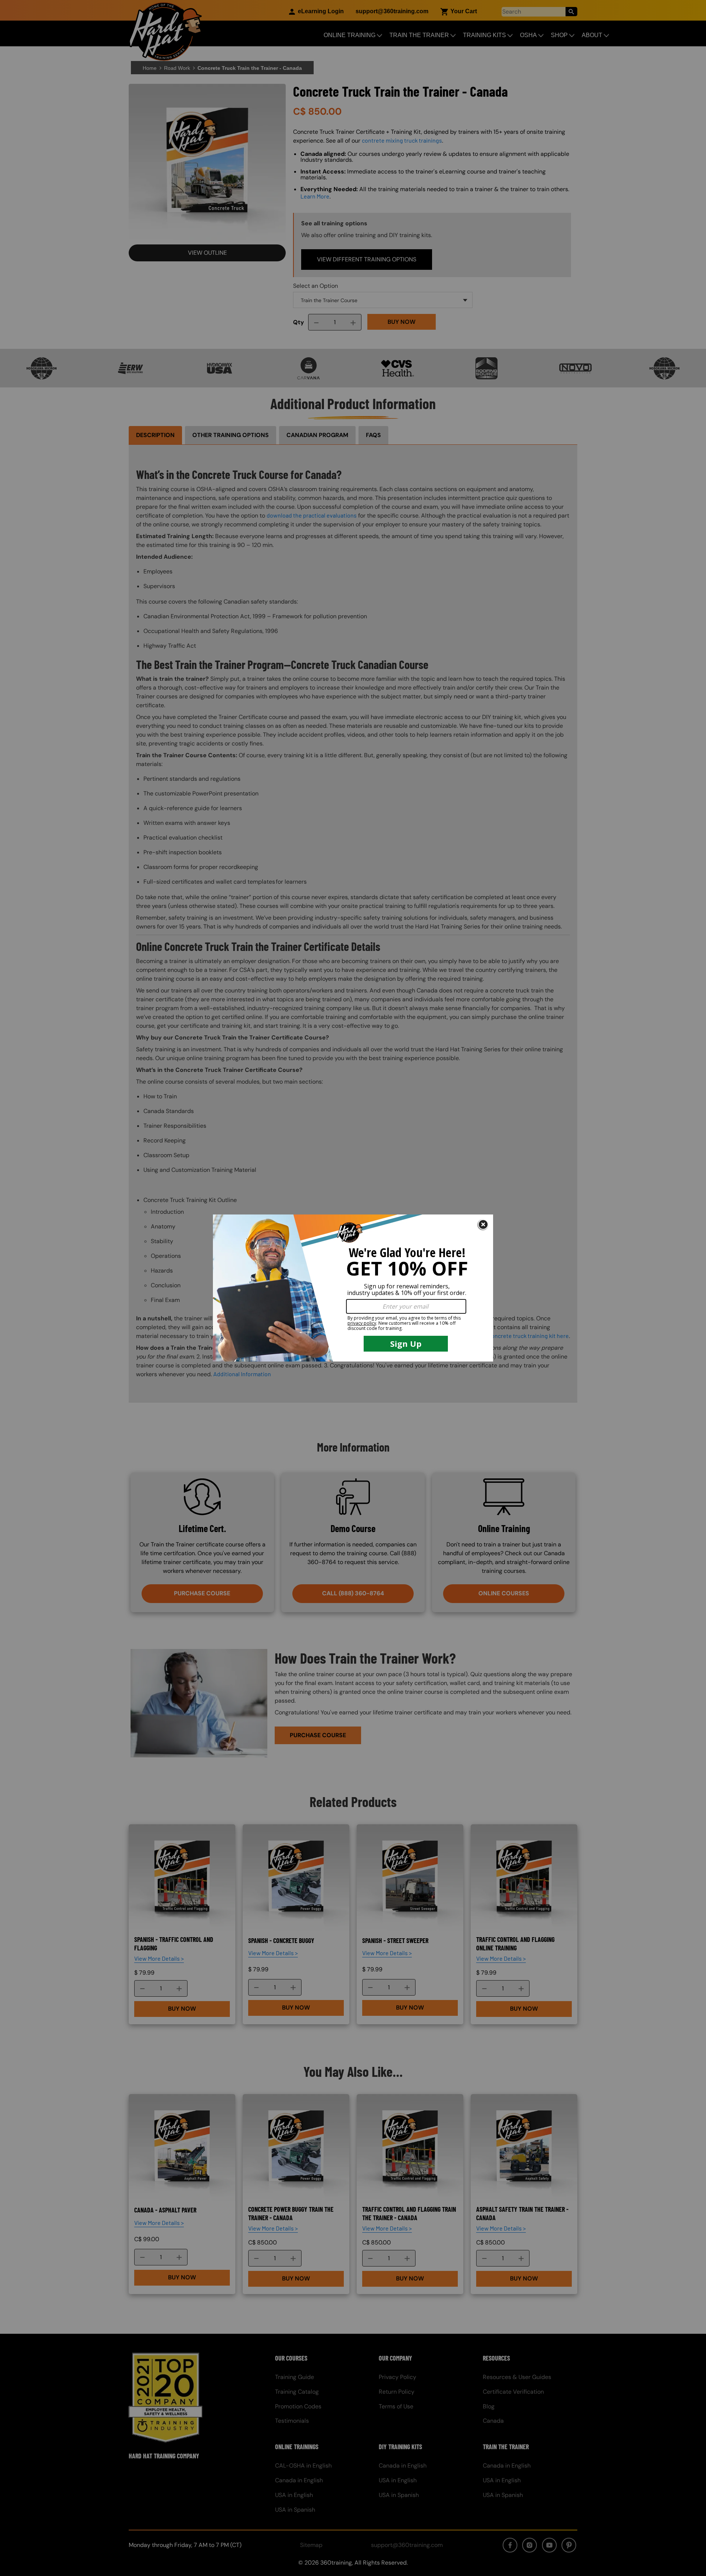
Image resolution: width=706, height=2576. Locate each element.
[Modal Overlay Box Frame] (353, 1288)
